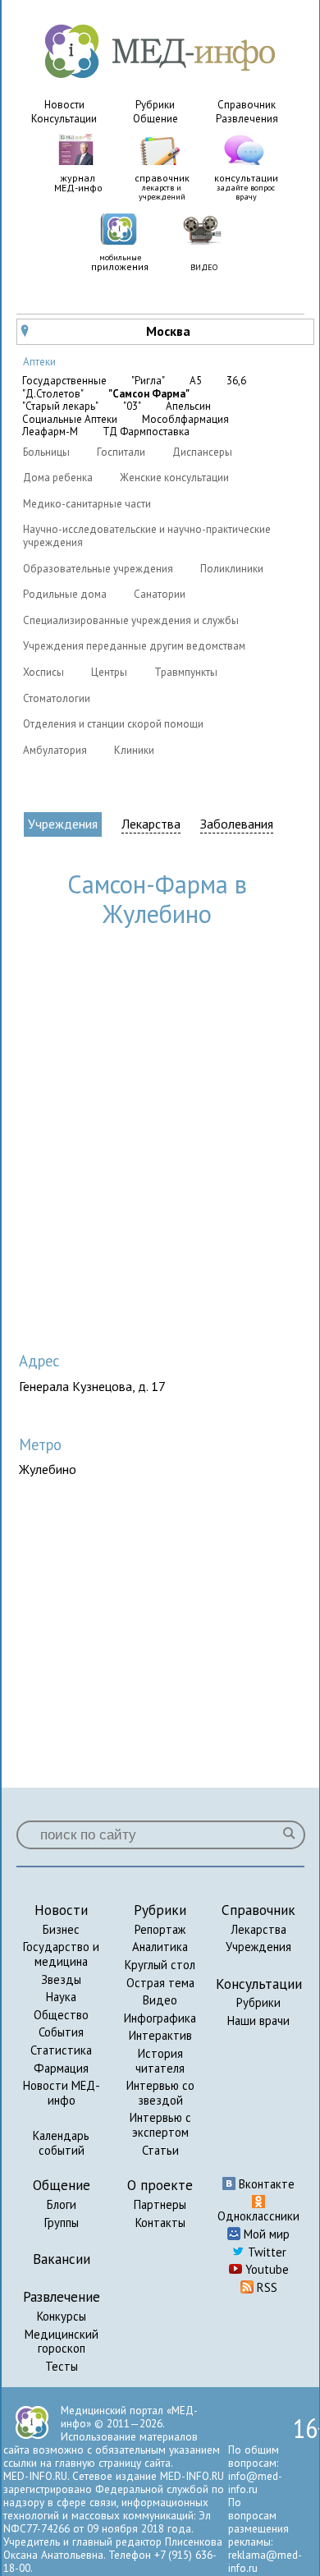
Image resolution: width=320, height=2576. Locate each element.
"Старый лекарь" (60, 406)
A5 (196, 381)
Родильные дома (65, 594)
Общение (155, 119)
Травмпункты (186, 672)
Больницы (46, 452)
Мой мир (265, 2234)
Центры (109, 672)
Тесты (62, 2366)
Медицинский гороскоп (62, 2342)
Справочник (247, 105)
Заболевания (237, 824)
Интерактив (160, 2035)
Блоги (62, 2204)
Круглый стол (160, 1965)
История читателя (160, 2061)
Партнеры (160, 2204)
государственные (64, 381)
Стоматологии (57, 698)
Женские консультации (174, 478)
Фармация (61, 2068)
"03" (132, 406)
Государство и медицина (61, 1954)
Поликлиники (232, 569)
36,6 (236, 381)
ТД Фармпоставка (146, 432)
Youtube (265, 2269)
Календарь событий (61, 2143)
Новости (64, 105)
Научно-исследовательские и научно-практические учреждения (147, 536)
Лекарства (151, 824)
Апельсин (188, 406)
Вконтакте (265, 2184)
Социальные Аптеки (70, 420)
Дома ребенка (58, 478)
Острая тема (160, 1983)
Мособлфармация (185, 420)
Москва (106, 331)
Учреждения (63, 824)
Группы (62, 2222)
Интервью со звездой (160, 2093)
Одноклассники (258, 2216)
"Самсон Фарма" (149, 394)
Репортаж (160, 1929)
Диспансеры (202, 452)
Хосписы (43, 672)
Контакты (160, 2222)
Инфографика (160, 2018)
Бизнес (61, 1929)
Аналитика (160, 1947)
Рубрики (155, 105)
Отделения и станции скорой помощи (113, 724)
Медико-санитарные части (87, 504)
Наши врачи (258, 2020)
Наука (61, 1997)
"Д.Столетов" (53, 394)
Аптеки (39, 362)
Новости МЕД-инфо (62, 2093)
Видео (160, 2000)
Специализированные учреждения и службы (131, 620)
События (61, 2032)
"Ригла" (148, 381)
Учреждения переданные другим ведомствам (134, 646)
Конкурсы (62, 2316)
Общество (61, 2015)
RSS (265, 2287)
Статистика (61, 2050)
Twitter (265, 2252)
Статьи (160, 2150)
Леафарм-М (50, 432)
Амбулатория (55, 750)
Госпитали (121, 452)
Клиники (134, 750)
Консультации (64, 119)
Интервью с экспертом (160, 2125)
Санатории (160, 594)
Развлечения (247, 119)
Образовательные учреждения (98, 569)
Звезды (61, 1979)
